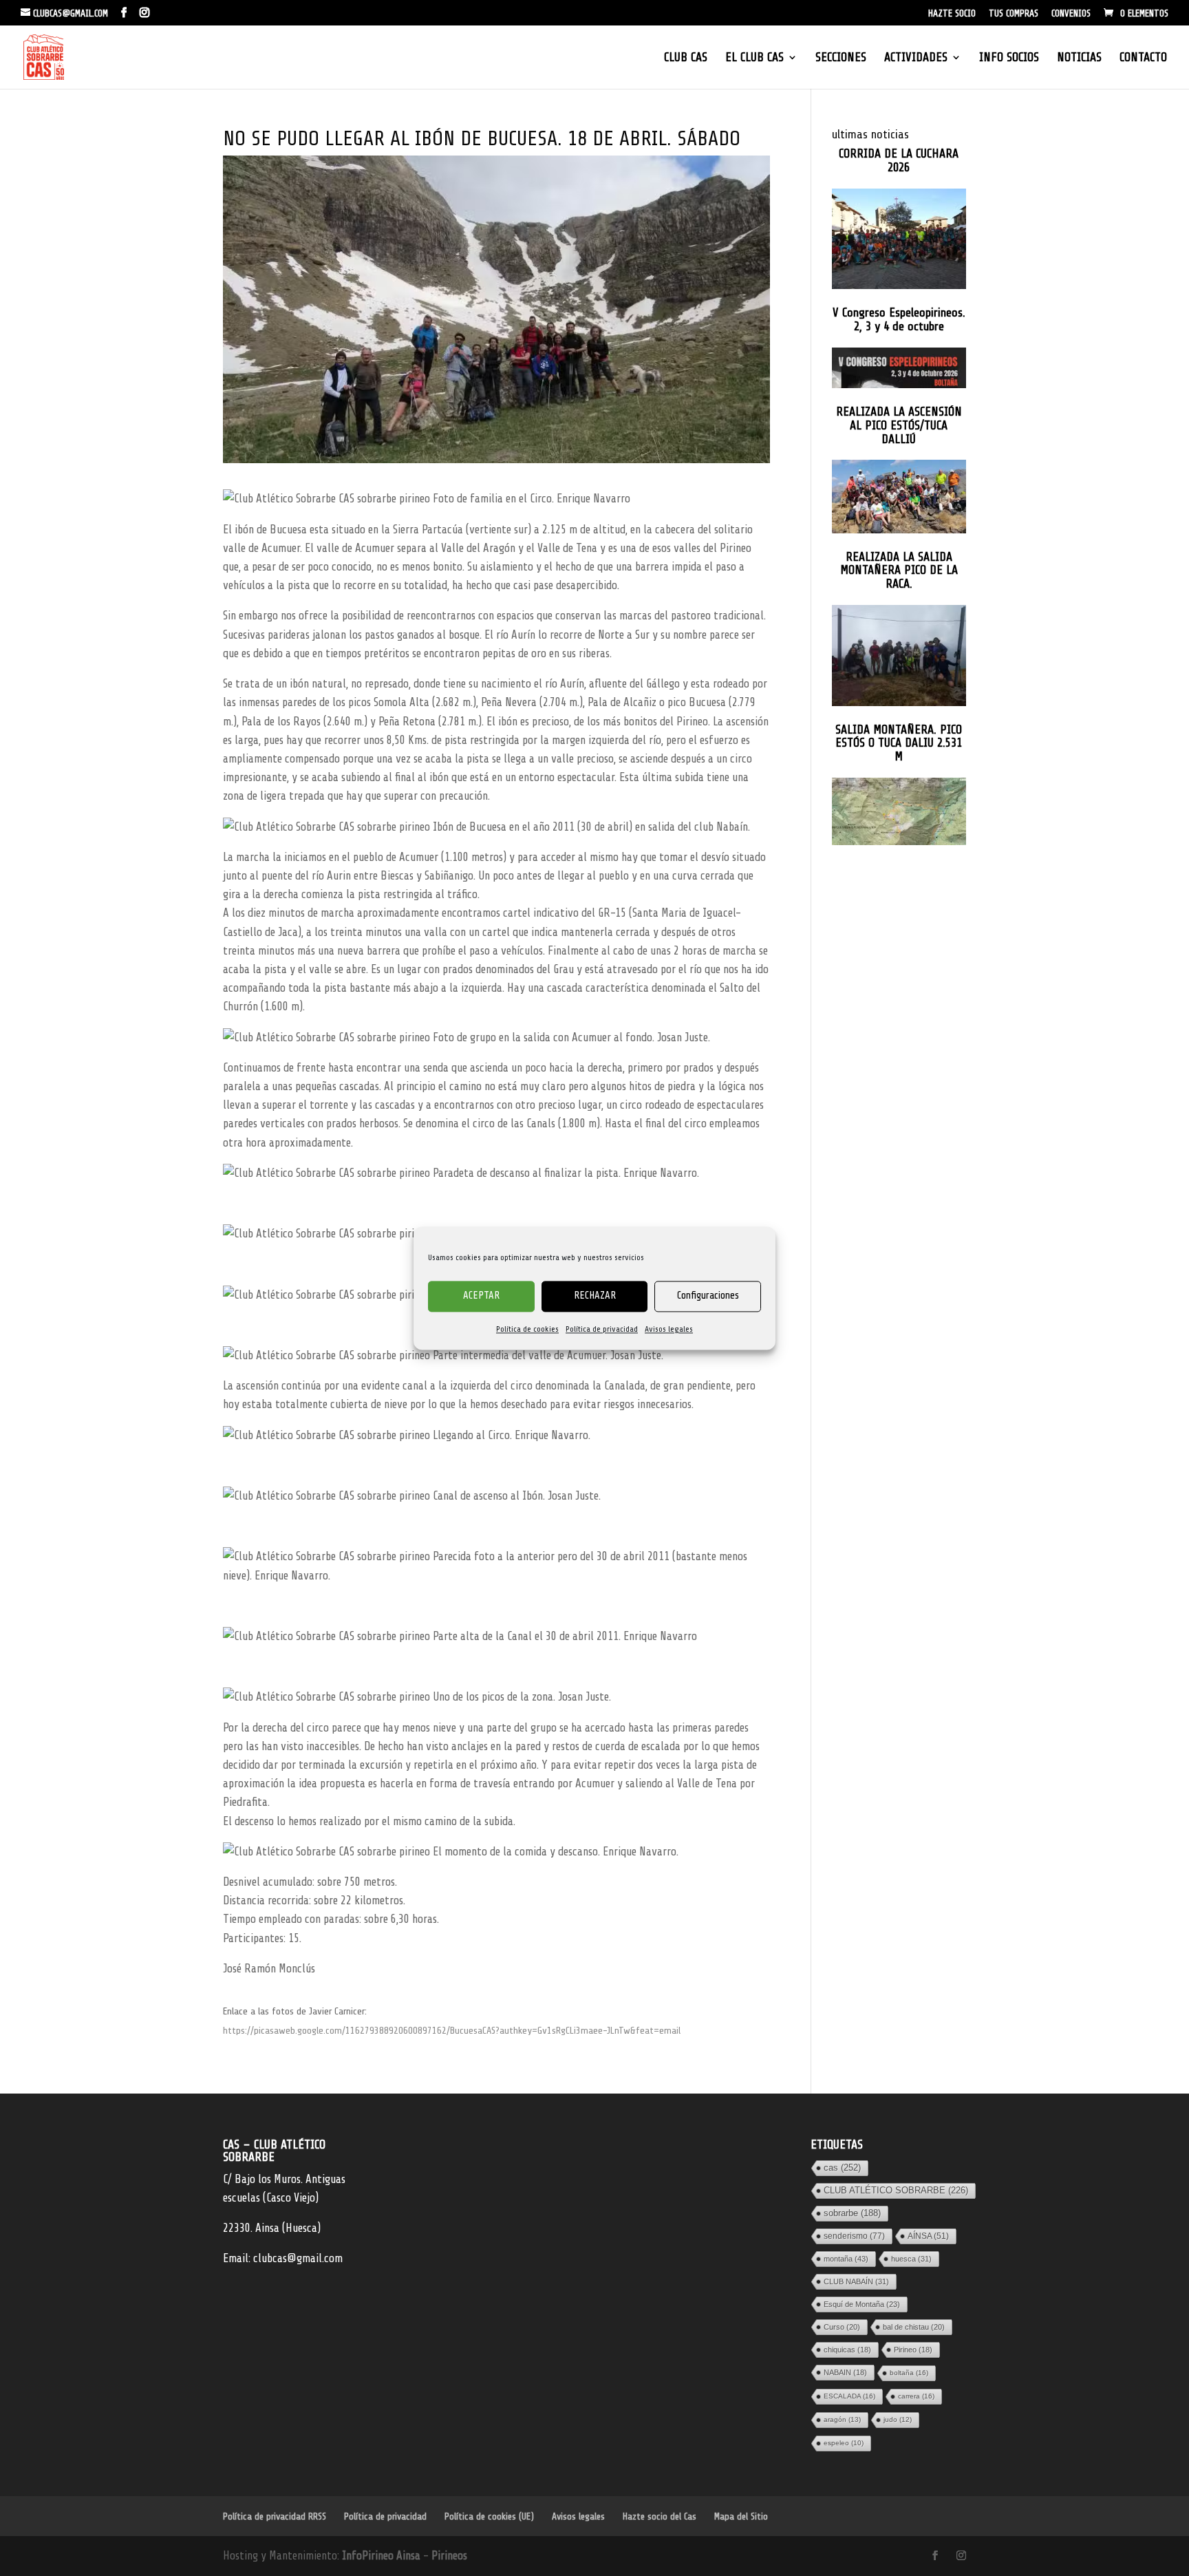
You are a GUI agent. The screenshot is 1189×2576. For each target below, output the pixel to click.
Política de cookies (527, 1329)
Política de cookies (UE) (489, 2516)
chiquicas (847, 2349)
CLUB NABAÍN (856, 2281)
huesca (911, 2258)
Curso (842, 2326)
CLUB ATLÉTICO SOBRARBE (896, 2190)
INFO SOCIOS (1009, 58)
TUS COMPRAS (1014, 14)
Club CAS (686, 58)
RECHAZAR (595, 1296)
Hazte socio (952, 14)
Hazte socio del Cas (660, 2516)
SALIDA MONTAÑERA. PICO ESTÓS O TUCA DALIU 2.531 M (899, 744)
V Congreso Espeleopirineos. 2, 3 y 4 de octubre (899, 320)
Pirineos (449, 2556)
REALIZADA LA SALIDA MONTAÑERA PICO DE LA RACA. (899, 571)
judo (898, 2419)
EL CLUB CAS (754, 58)
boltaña (909, 2372)
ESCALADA (849, 2395)
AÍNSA (928, 2235)
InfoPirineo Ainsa (383, 2556)
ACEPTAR (481, 1296)
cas (842, 2167)
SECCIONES (841, 58)
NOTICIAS (1079, 58)
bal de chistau (914, 2326)
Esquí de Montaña (862, 2303)
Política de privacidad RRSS (275, 2516)
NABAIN (845, 2372)
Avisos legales (669, 1329)
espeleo (844, 2442)
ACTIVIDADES (916, 58)
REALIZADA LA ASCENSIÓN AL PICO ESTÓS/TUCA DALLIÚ (899, 426)
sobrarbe (852, 2212)
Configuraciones (708, 1296)
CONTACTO (1143, 58)
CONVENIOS (1071, 14)
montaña (846, 2258)
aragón (842, 2419)
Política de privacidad (602, 1329)
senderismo (854, 2235)
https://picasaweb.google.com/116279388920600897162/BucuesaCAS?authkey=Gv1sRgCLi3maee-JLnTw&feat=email (452, 2031)
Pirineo (913, 2349)
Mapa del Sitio (741, 2516)
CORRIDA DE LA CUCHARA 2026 (899, 161)
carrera (916, 2395)
